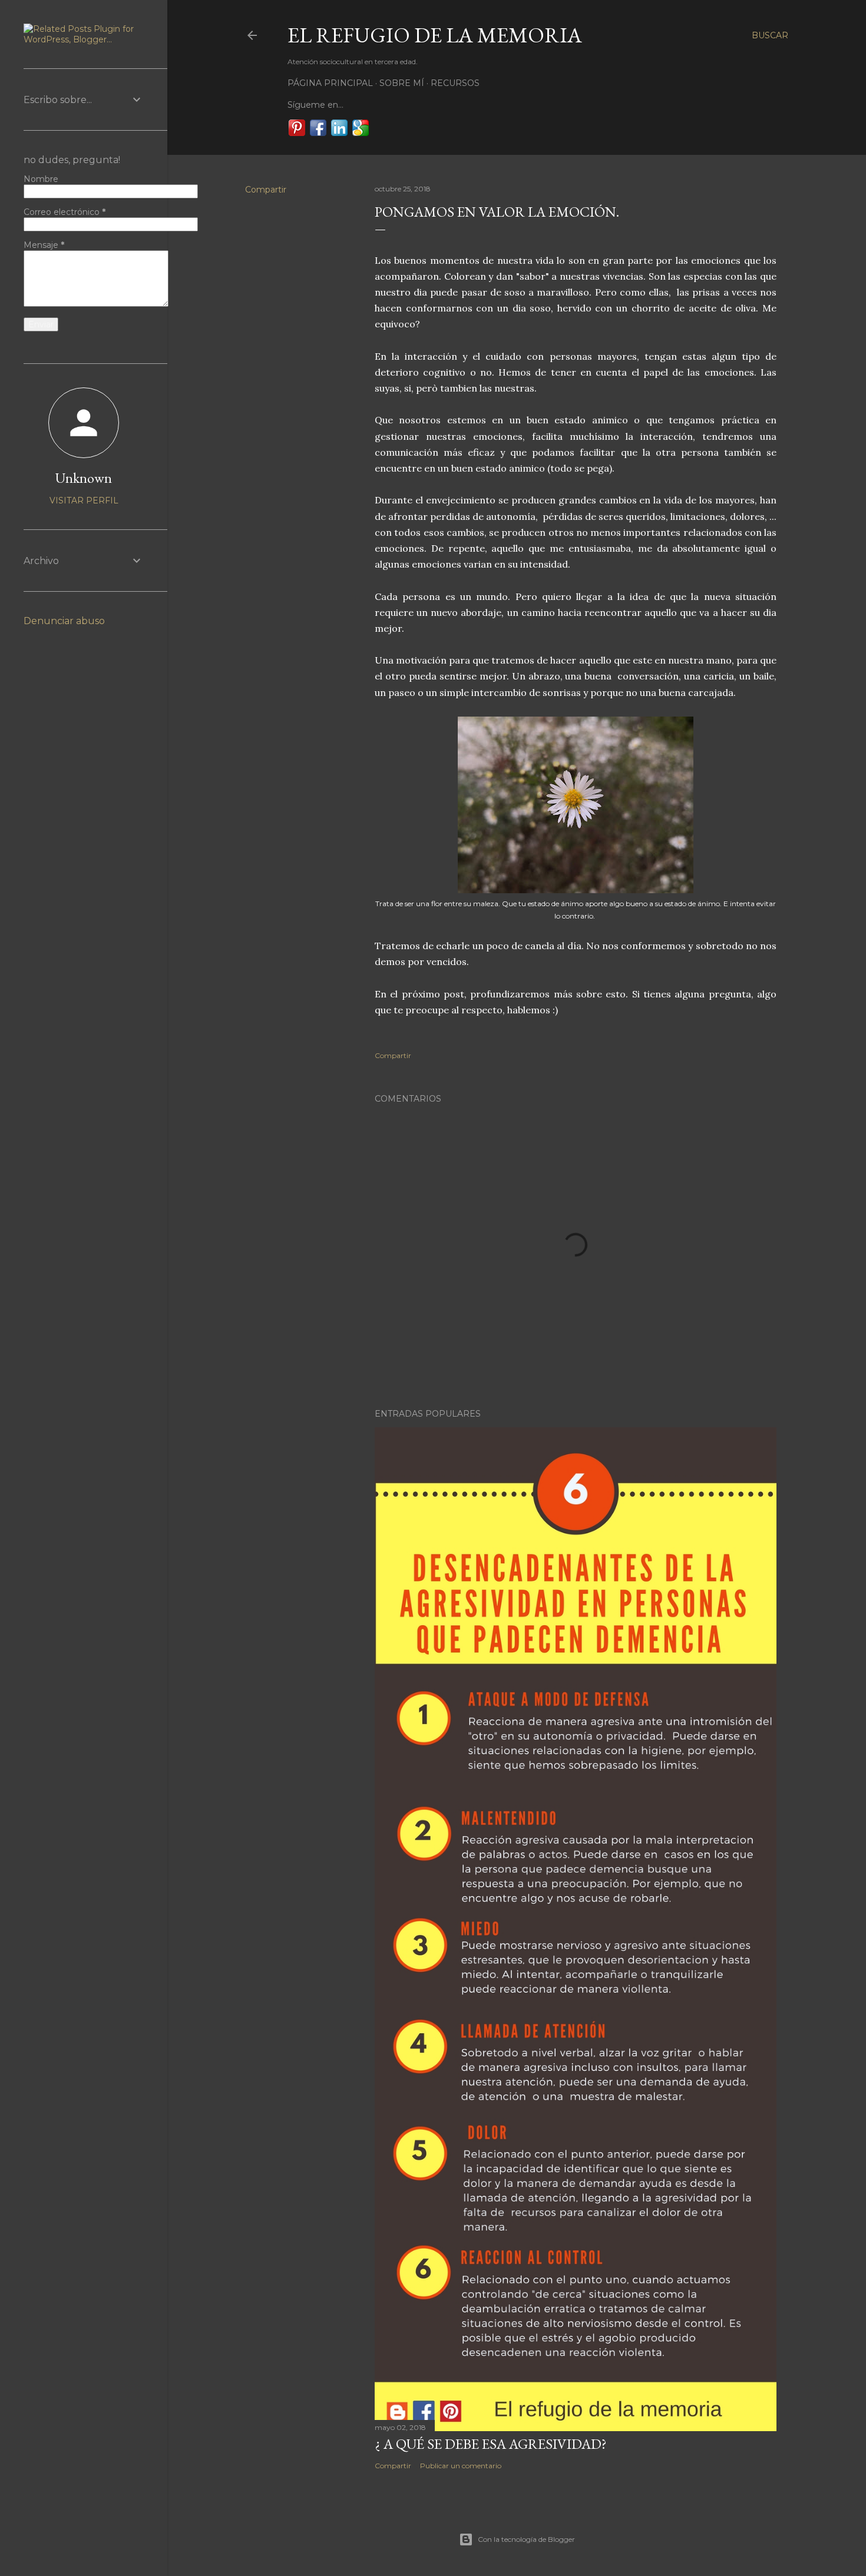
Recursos (455, 83)
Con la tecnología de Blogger (526, 2539)
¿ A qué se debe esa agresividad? (491, 2444)
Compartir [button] (266, 190)
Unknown (84, 478)
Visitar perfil (84, 500)
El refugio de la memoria (435, 35)
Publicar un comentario (461, 2466)
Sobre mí (402, 83)
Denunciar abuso (64, 621)
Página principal (330, 83)
